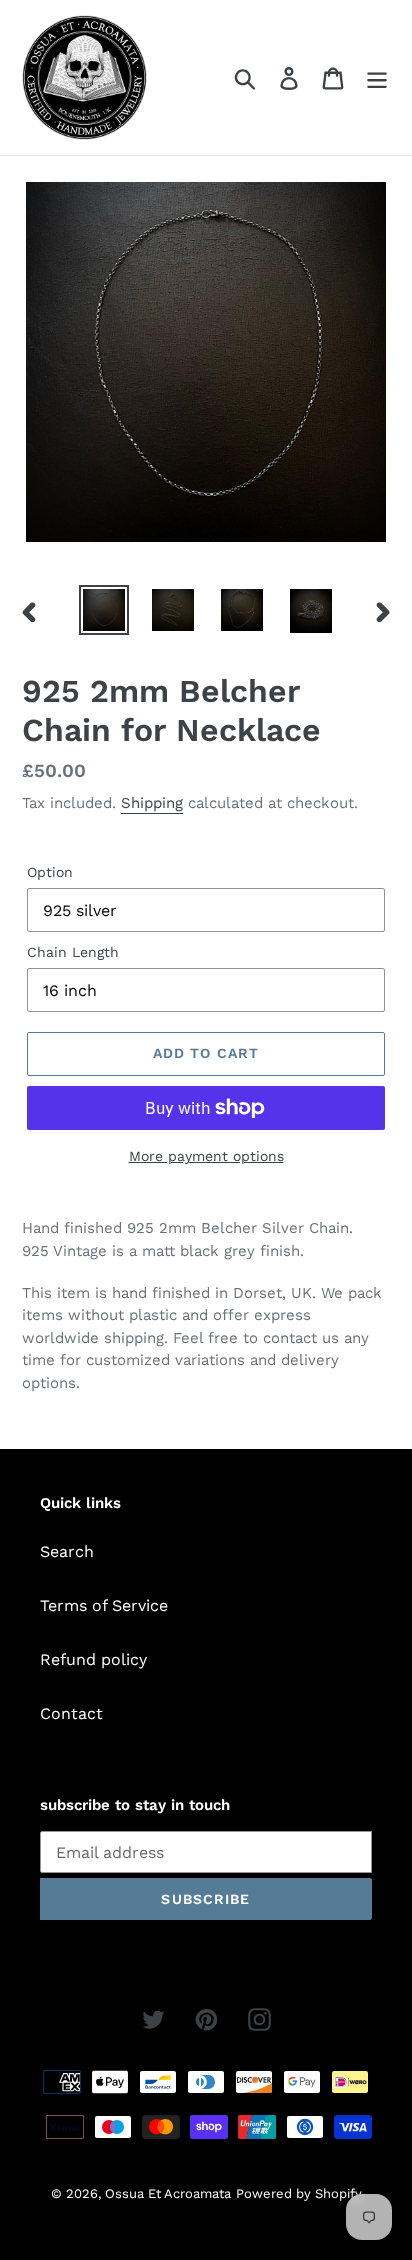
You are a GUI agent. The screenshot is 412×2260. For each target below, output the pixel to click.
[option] (104, 610)
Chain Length (73, 952)
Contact (71, 1713)
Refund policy (93, 1659)
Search (67, 1551)
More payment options (206, 1156)
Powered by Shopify (299, 2193)
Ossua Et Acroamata (168, 2193)
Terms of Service (104, 1605)
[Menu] (377, 77)
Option (50, 872)
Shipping (152, 803)
